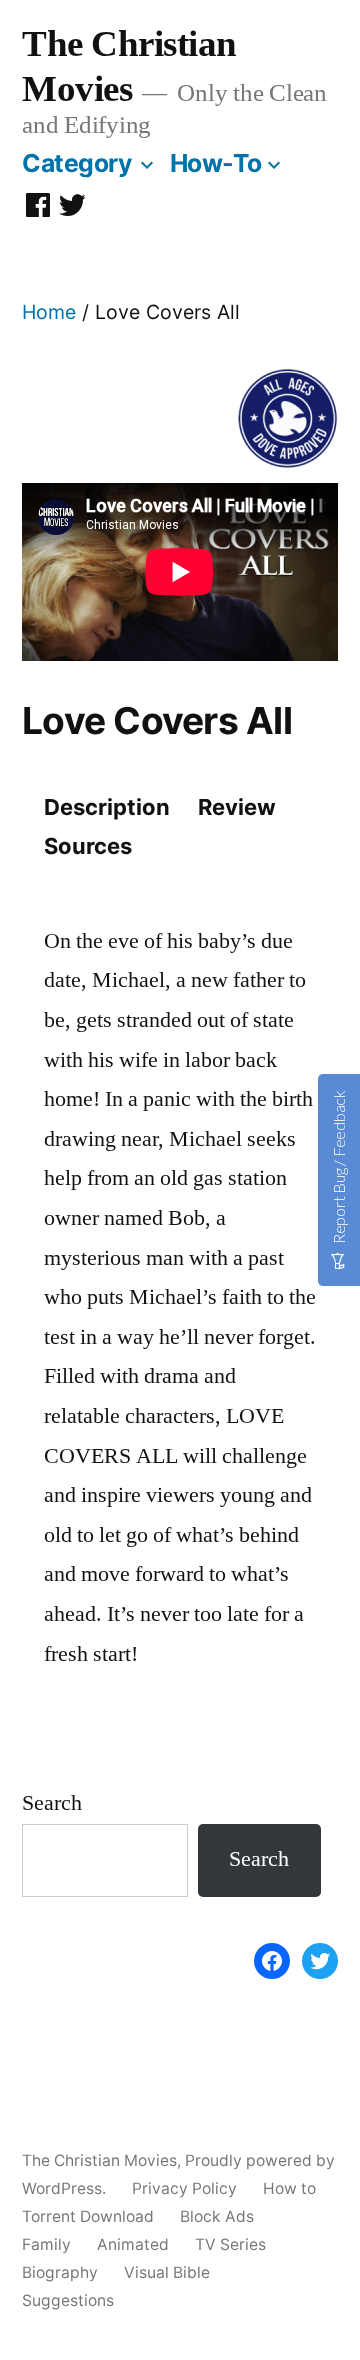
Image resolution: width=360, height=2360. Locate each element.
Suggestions (68, 2300)
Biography (60, 2272)
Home (49, 312)
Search (52, 1803)
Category (77, 163)
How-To (216, 163)
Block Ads (217, 2216)
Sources (88, 846)
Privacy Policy (184, 2188)
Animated (133, 2244)
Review (237, 807)
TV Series (230, 2244)
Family (46, 2244)
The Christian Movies (99, 2160)
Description (107, 807)
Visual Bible (167, 2272)
